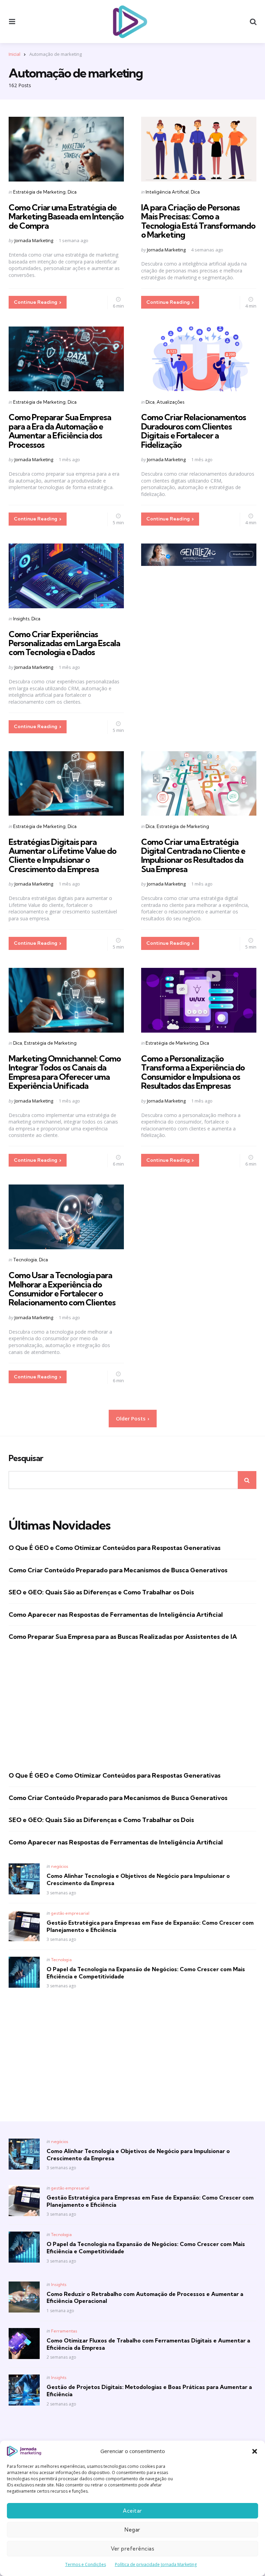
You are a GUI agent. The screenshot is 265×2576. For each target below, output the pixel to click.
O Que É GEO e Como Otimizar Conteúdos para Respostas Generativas (115, 1548)
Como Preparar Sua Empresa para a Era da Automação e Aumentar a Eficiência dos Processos (60, 431)
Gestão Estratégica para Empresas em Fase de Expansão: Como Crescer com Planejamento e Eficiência (150, 1926)
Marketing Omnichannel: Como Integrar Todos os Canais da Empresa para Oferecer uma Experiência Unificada (65, 1072)
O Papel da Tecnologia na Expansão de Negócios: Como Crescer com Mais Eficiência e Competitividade (146, 1973)
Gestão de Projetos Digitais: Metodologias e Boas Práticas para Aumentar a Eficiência (149, 2391)
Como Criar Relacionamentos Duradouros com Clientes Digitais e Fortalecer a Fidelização (194, 431)
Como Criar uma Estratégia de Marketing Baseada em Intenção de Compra (66, 216)
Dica (72, 192)
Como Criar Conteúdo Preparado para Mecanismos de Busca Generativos (118, 1570)
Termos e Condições (86, 2564)
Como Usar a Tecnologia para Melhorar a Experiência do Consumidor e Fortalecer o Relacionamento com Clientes (62, 1289)
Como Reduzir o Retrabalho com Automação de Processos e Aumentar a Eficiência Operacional (145, 2298)
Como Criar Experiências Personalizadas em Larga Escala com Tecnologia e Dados (64, 643)
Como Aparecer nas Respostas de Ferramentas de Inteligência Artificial (116, 1615)
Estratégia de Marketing (39, 192)
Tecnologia (25, 1260)
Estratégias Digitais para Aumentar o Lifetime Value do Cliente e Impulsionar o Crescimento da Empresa (62, 855)
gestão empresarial (70, 1913)
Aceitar (132, 2511)
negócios (60, 1866)
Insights (21, 619)
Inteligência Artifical (167, 192)
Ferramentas (64, 2331)
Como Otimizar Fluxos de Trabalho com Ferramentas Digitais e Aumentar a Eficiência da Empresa (148, 2344)
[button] (255, 2451)
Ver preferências (133, 2549)
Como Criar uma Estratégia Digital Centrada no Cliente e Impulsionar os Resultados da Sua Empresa (193, 855)
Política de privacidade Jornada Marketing (156, 2564)
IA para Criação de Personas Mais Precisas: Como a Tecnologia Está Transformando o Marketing (198, 221)
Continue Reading (36, 302)
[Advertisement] (132, 1706)
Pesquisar (26, 1458)
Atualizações (170, 402)
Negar (132, 2530)
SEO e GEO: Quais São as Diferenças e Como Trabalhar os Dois (101, 1592)
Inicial (14, 54)
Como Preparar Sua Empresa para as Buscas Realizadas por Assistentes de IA (123, 1637)
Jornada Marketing (34, 240)
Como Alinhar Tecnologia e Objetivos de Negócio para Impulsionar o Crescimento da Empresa (138, 1879)
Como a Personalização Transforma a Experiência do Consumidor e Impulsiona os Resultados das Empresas (193, 1072)
